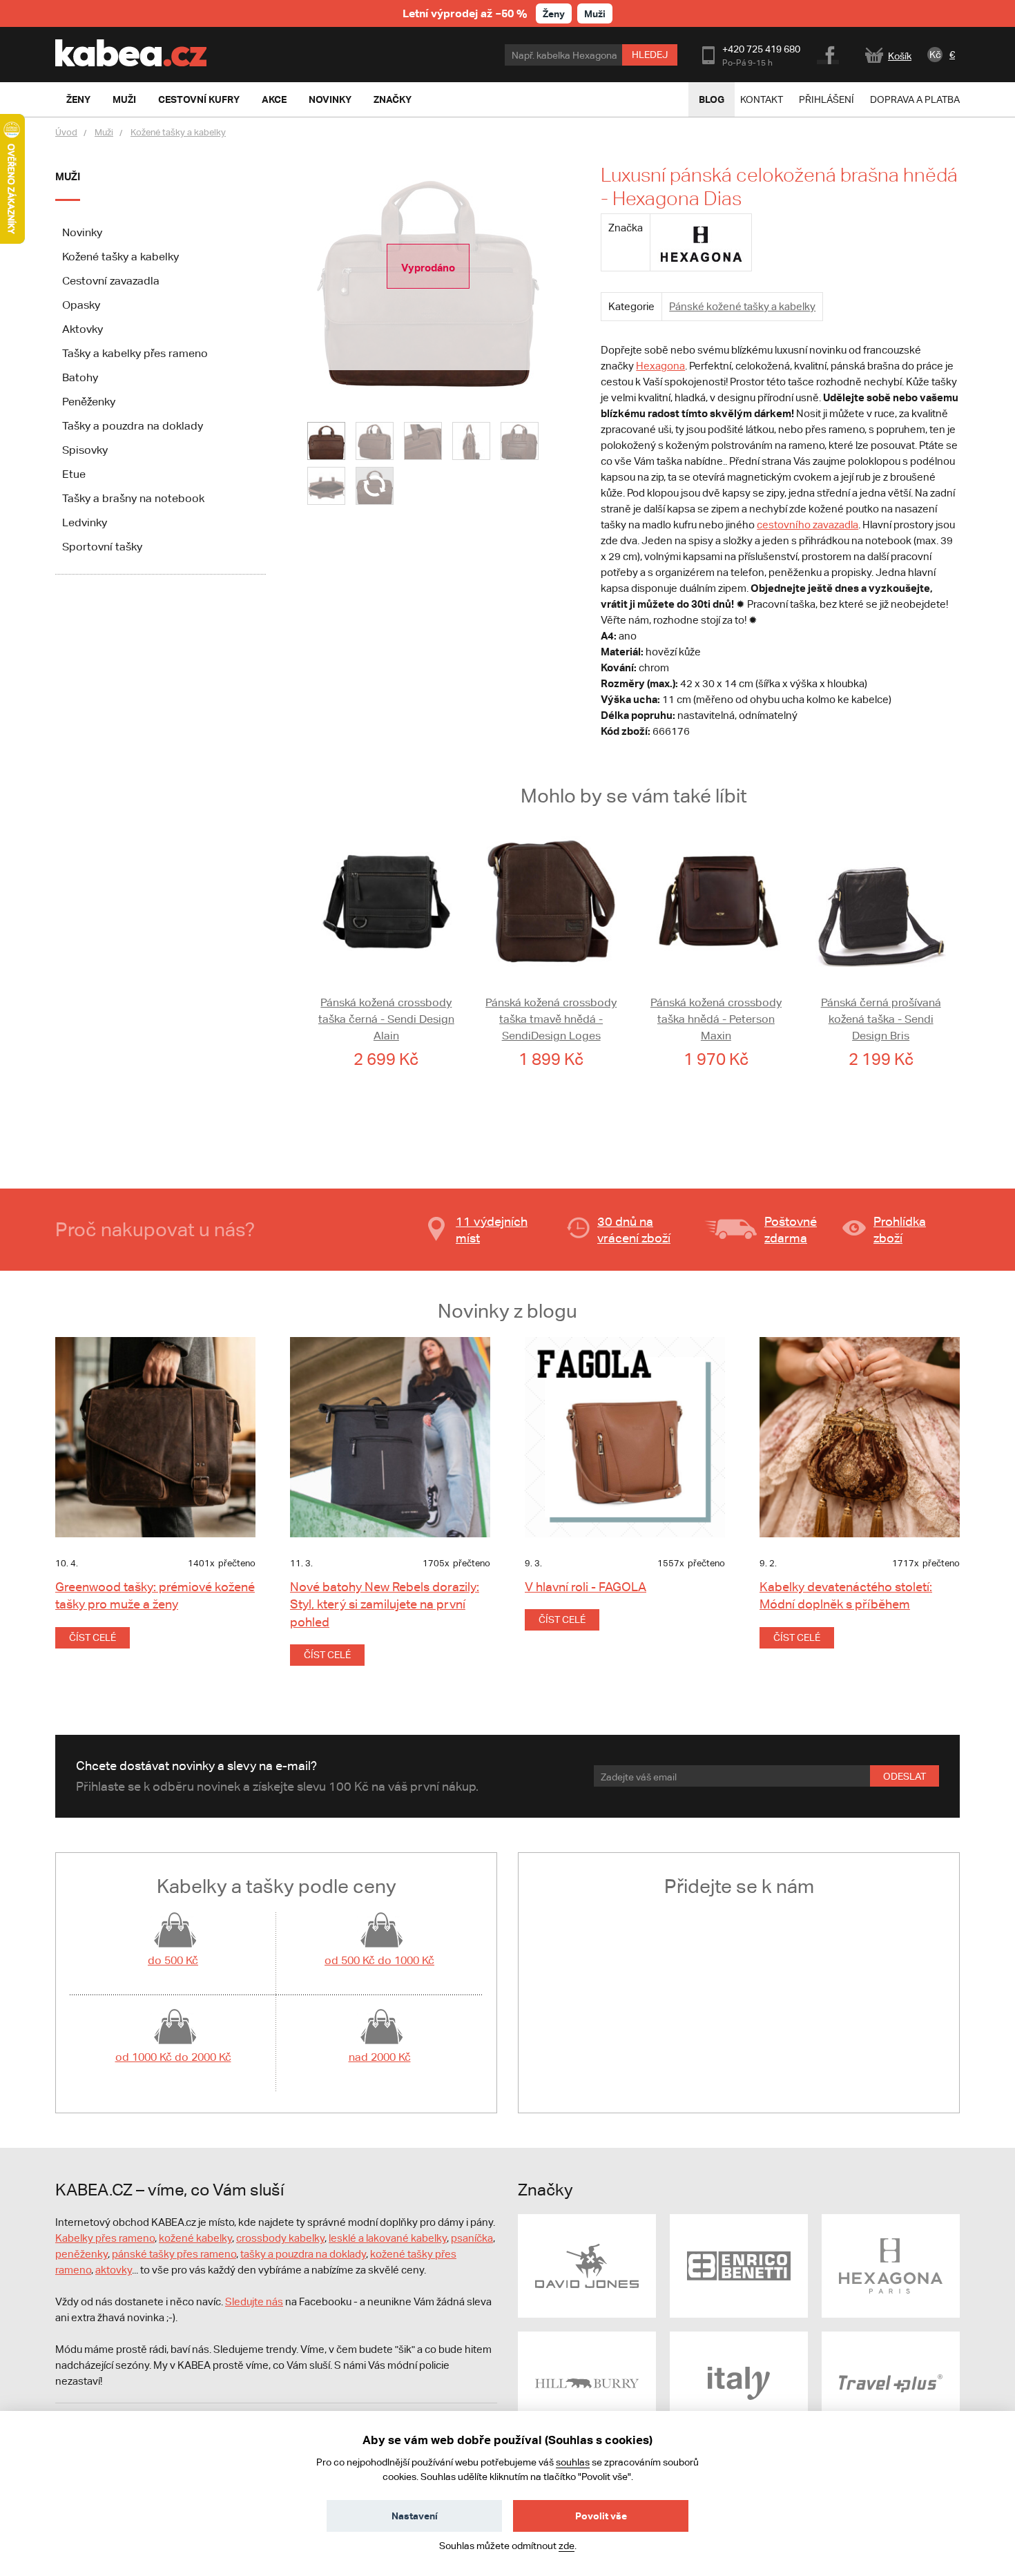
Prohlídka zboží (900, 1230)
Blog (712, 99)
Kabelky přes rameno (105, 2238)
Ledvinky (85, 522)
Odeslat (905, 1776)
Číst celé (93, 1637)
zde (567, 2546)
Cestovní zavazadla (111, 281)
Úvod (66, 132)
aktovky (114, 2270)
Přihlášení (826, 99)
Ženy (554, 13)
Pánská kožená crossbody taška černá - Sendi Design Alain (386, 1019)
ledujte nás (258, 2301)
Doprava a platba (915, 99)
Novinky (82, 232)
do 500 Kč (173, 1960)
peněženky (81, 2254)
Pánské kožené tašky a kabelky (742, 306)
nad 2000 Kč (380, 2057)
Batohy (80, 377)
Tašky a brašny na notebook (133, 498)
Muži (595, 13)
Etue (74, 474)
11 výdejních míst (492, 1230)
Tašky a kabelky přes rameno (135, 353)
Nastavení (415, 2516)
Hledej (650, 55)
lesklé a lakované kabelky (388, 2238)
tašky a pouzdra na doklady (303, 2254)
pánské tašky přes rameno (174, 2254)
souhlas (573, 2462)
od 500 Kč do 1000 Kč (379, 1960)
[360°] (375, 486)
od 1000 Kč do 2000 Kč (173, 2057)
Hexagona (660, 366)
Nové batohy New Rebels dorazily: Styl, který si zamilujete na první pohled (385, 1604)
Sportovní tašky (102, 547)
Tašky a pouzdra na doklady (133, 426)
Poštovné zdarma (791, 1230)
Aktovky (83, 329)
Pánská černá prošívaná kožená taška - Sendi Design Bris (881, 1019)
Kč (935, 55)
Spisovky (85, 450)
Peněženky (89, 402)
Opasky (81, 305)
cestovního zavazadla (808, 525)
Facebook (829, 53)
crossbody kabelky (280, 2238)
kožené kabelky (195, 2238)
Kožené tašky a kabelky (178, 132)
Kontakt (762, 99)
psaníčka (472, 2238)
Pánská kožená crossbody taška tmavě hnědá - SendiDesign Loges (551, 1019)
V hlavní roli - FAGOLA (586, 1587)
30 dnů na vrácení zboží (634, 1230)
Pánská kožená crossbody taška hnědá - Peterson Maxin (716, 1019)
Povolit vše (601, 2516)
